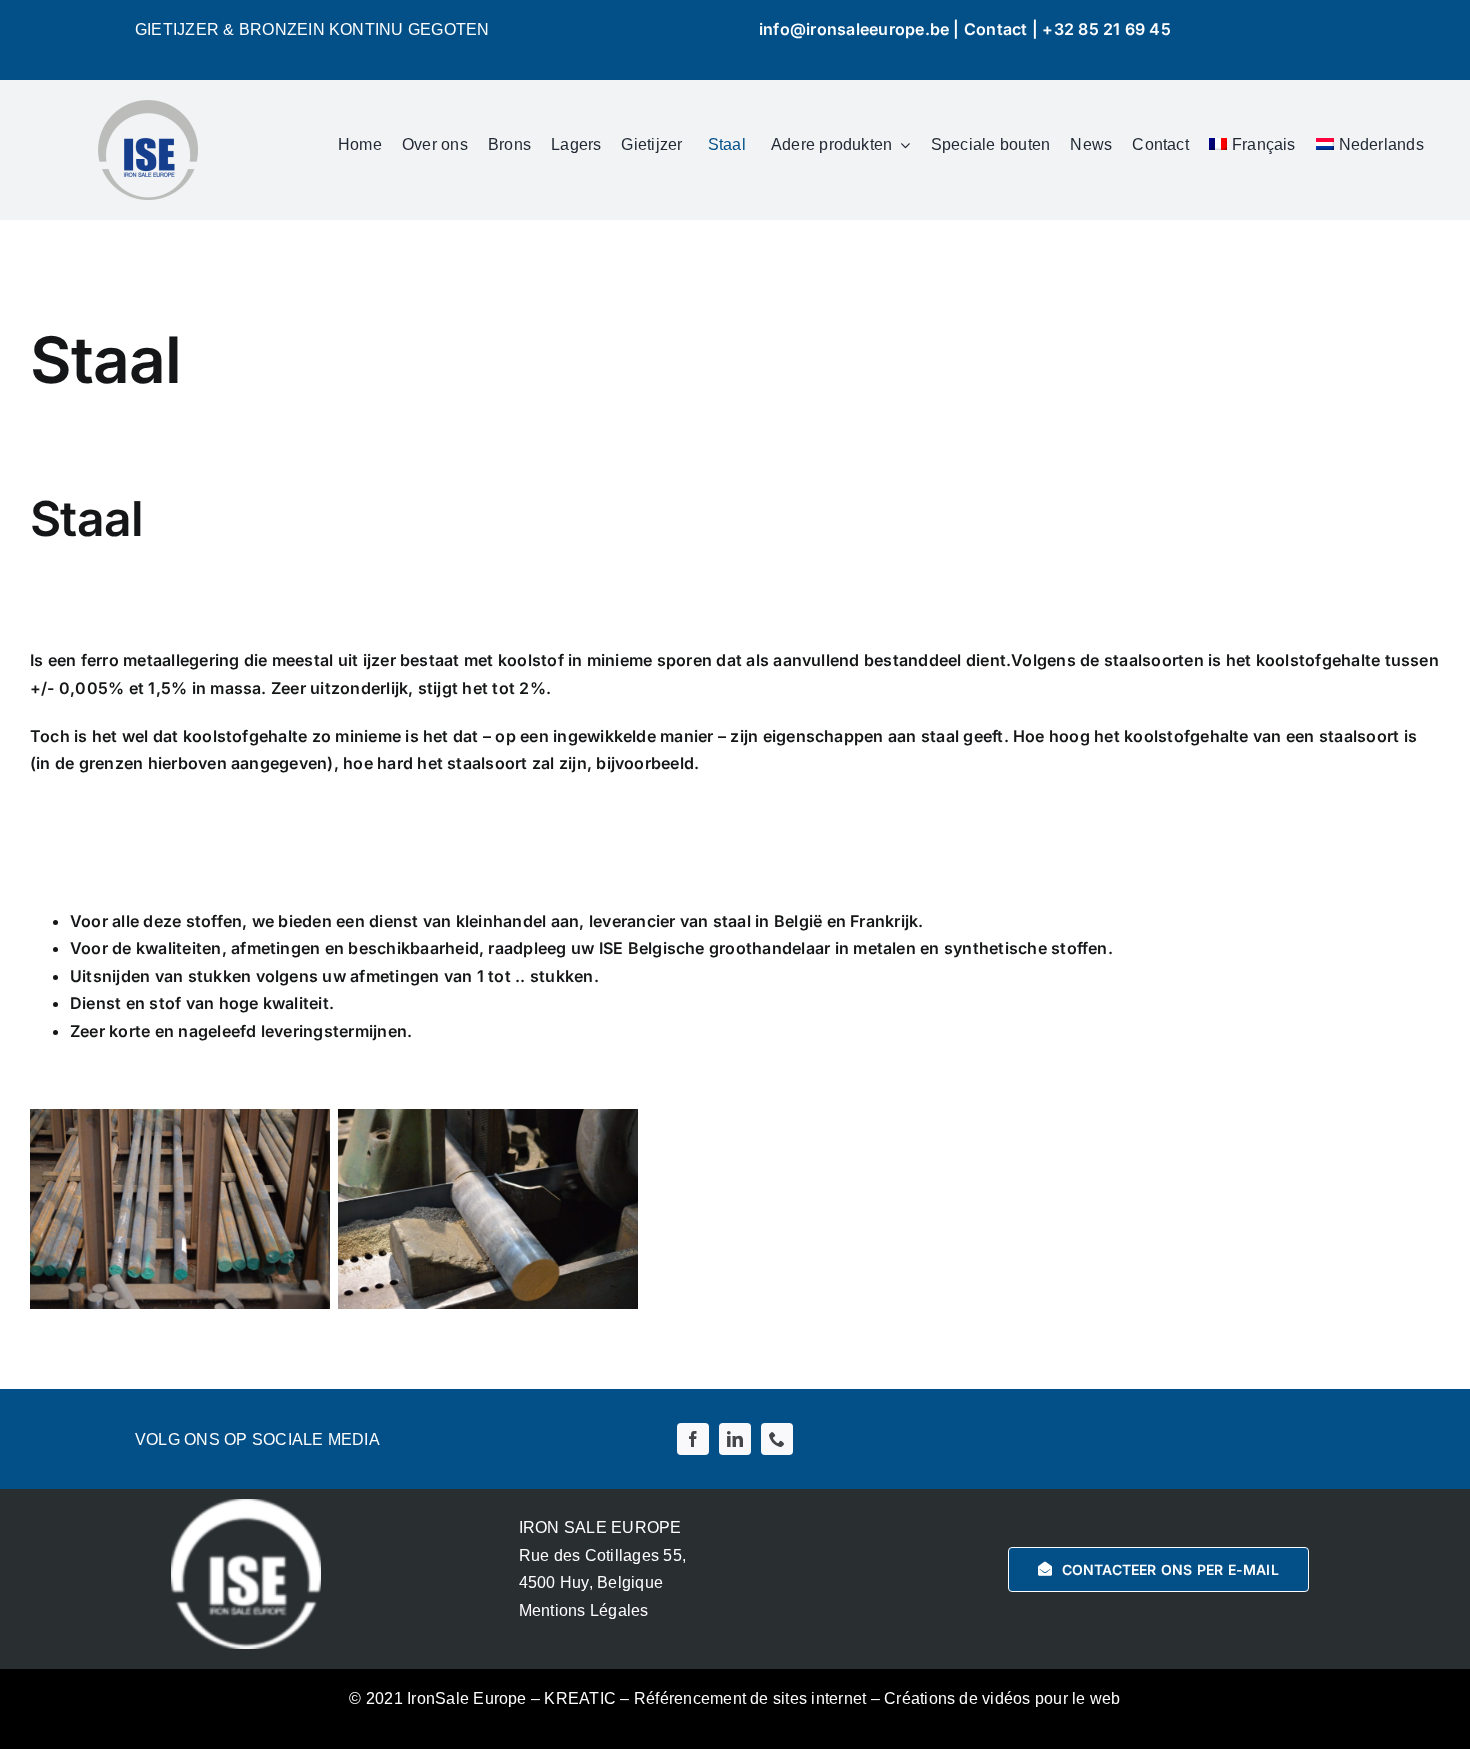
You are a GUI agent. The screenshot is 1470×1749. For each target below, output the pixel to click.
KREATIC (580, 1698)
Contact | (1003, 29)
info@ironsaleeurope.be (854, 29)
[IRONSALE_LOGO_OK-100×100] (148, 108)
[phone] (777, 1439)
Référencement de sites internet (750, 1698)
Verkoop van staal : (244, 826)
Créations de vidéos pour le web (1002, 1698)
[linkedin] (735, 1439)
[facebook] (693, 1439)
